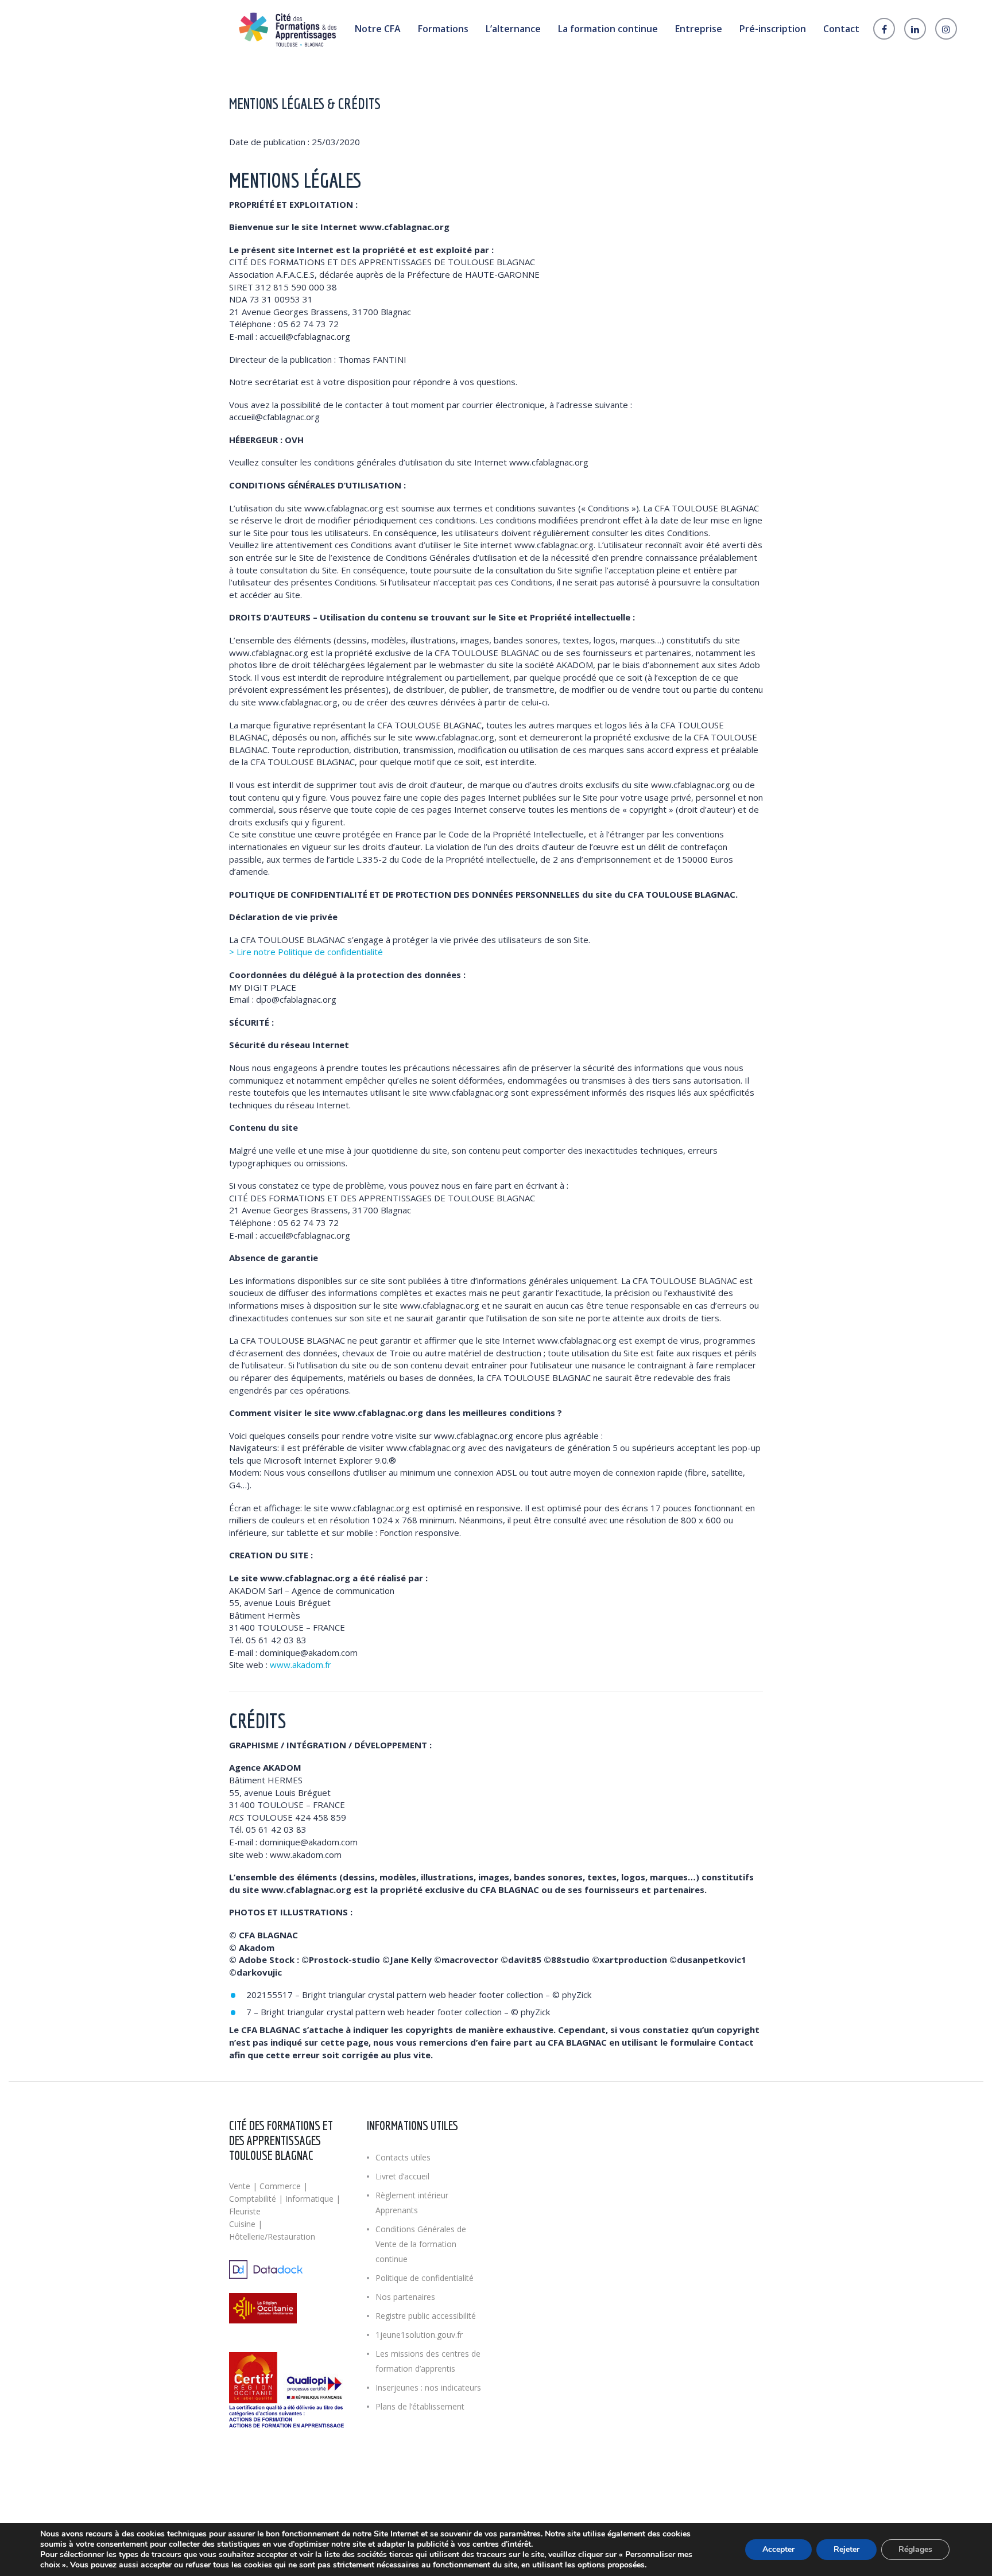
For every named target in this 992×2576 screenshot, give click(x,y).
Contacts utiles (403, 2157)
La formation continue (608, 29)
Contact (841, 29)
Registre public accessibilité (426, 2316)
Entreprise (699, 29)
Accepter (778, 2549)
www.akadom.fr (301, 1665)
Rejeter (846, 2549)
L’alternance (513, 29)
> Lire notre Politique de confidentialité (306, 952)
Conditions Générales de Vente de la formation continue (421, 2244)
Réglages (915, 2549)
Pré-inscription (773, 29)
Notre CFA (378, 29)
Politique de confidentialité (425, 2278)
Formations (443, 29)
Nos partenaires (405, 2297)
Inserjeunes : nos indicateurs (428, 2387)
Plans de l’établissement (420, 2406)
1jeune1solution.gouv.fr (419, 2335)
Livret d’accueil (402, 2176)
